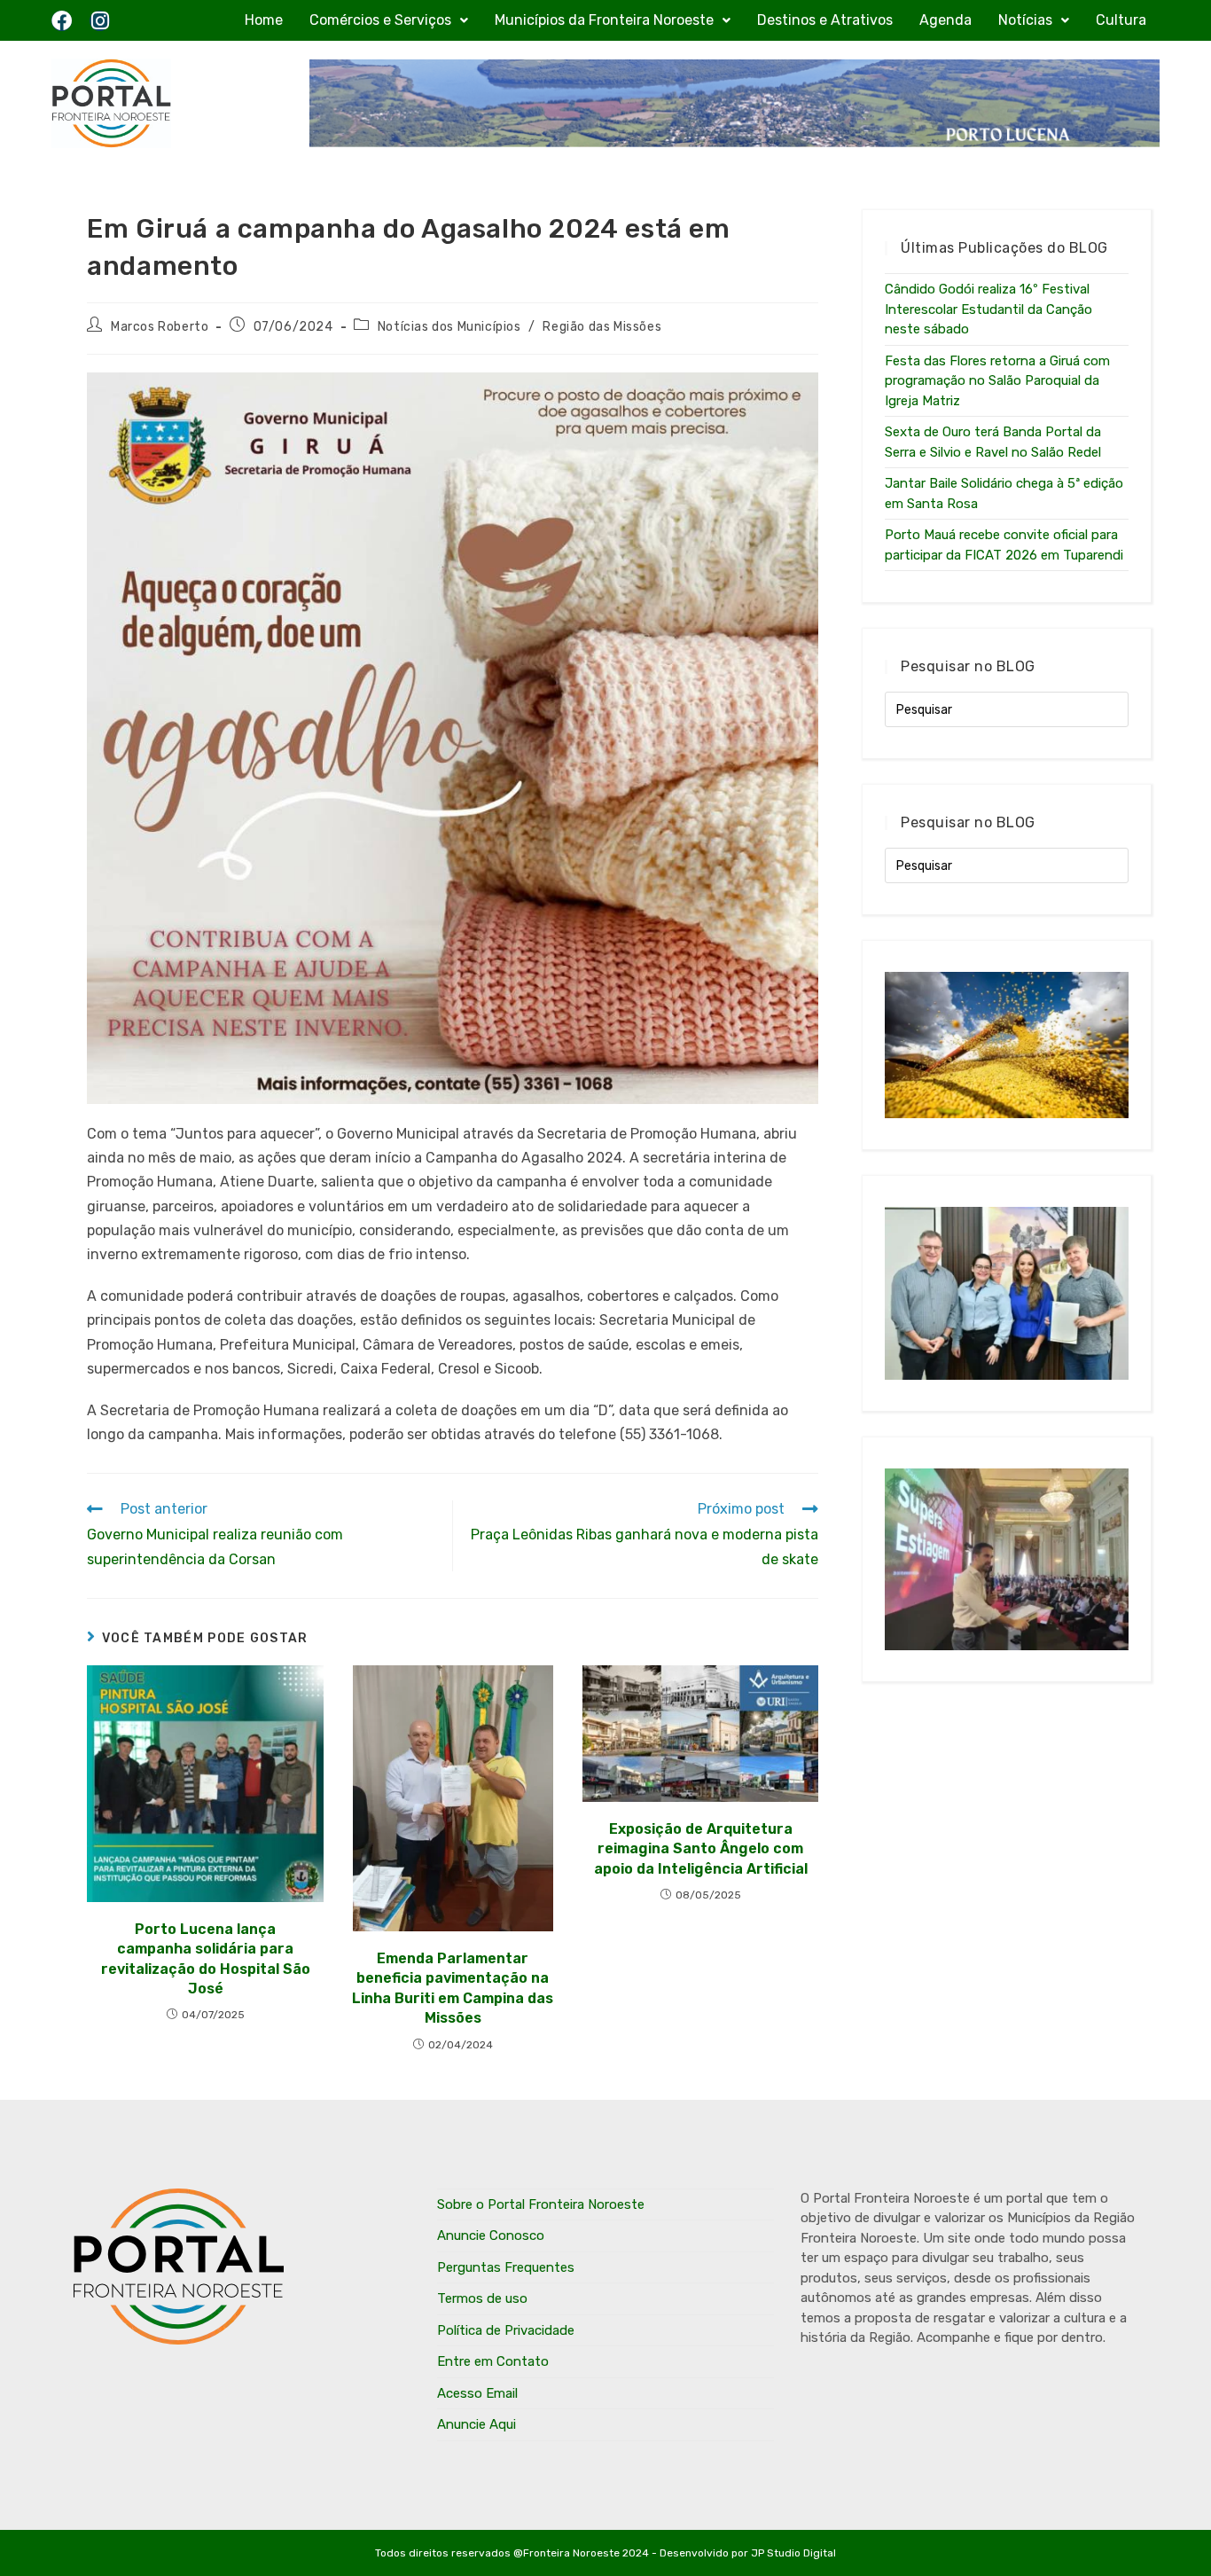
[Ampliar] (795, 395)
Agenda (945, 20)
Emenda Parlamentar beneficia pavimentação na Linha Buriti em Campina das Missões (453, 1988)
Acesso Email (477, 2393)
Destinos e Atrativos (825, 20)
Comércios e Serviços (380, 20)
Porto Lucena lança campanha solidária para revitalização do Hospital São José (206, 1959)
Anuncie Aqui (477, 2424)
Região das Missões (602, 327)
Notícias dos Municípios (449, 327)
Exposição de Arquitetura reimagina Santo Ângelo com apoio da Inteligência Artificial (701, 1849)
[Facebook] (62, 21)
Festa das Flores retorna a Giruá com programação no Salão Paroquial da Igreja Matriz (997, 381)
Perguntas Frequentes (506, 2267)
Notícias (1025, 20)
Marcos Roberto (160, 327)
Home (264, 20)
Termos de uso (482, 2298)
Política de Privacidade (506, 2330)
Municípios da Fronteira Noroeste (604, 20)
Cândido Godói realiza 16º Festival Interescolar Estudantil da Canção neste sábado (988, 309)
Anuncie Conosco (491, 2235)
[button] (389, 20)
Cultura (1121, 20)
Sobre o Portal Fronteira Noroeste (541, 2204)
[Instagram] (100, 21)
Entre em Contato (493, 2361)
